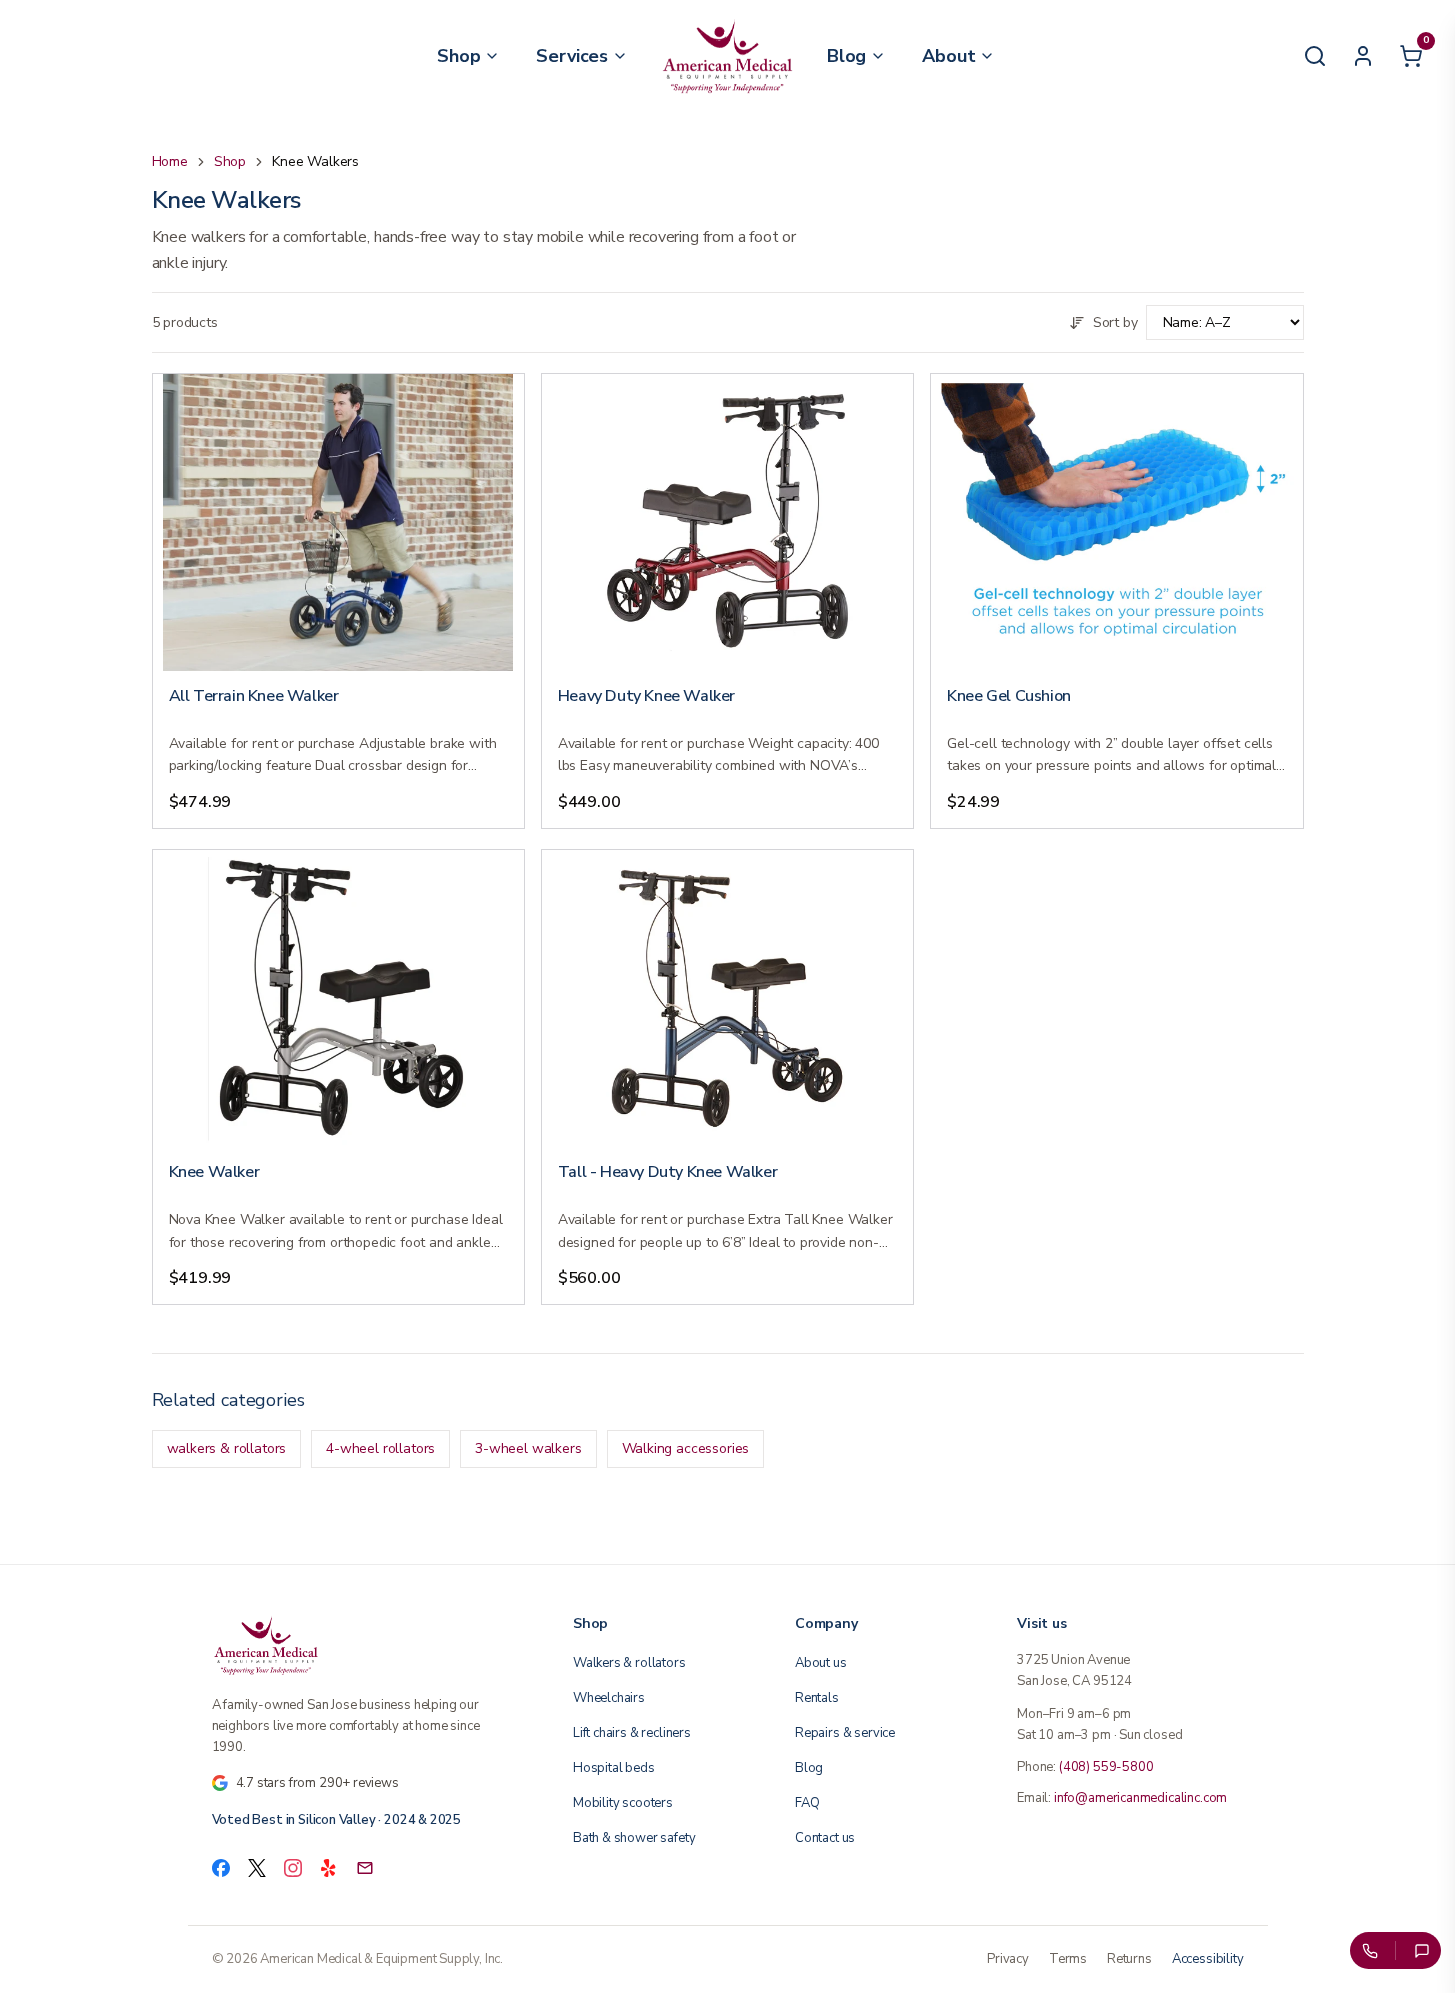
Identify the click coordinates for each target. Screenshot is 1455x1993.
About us (821, 1663)
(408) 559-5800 (1106, 1767)
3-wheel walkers (528, 1448)
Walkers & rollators (629, 1663)
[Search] (1315, 56)
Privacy (1008, 1959)
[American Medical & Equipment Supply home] (368, 1645)
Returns (1129, 1959)
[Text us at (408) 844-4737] (1422, 1950)
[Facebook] (221, 1868)
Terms (1068, 1959)
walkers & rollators (227, 1448)
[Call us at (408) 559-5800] (1369, 1950)
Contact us (825, 1838)
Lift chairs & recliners (632, 1733)
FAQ (807, 1803)
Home (170, 161)
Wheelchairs (609, 1698)
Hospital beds (614, 1768)
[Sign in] (1363, 56)
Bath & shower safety (634, 1838)
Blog (809, 1768)
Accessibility (1208, 1959)
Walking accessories (686, 1448)
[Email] (365, 1868)
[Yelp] (329, 1868)
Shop (230, 161)
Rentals (817, 1698)
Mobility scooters (623, 1803)
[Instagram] (293, 1868)
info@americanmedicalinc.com (1140, 1798)
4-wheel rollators (380, 1448)
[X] (257, 1868)
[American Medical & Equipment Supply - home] (727, 56)
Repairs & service (845, 1733)
